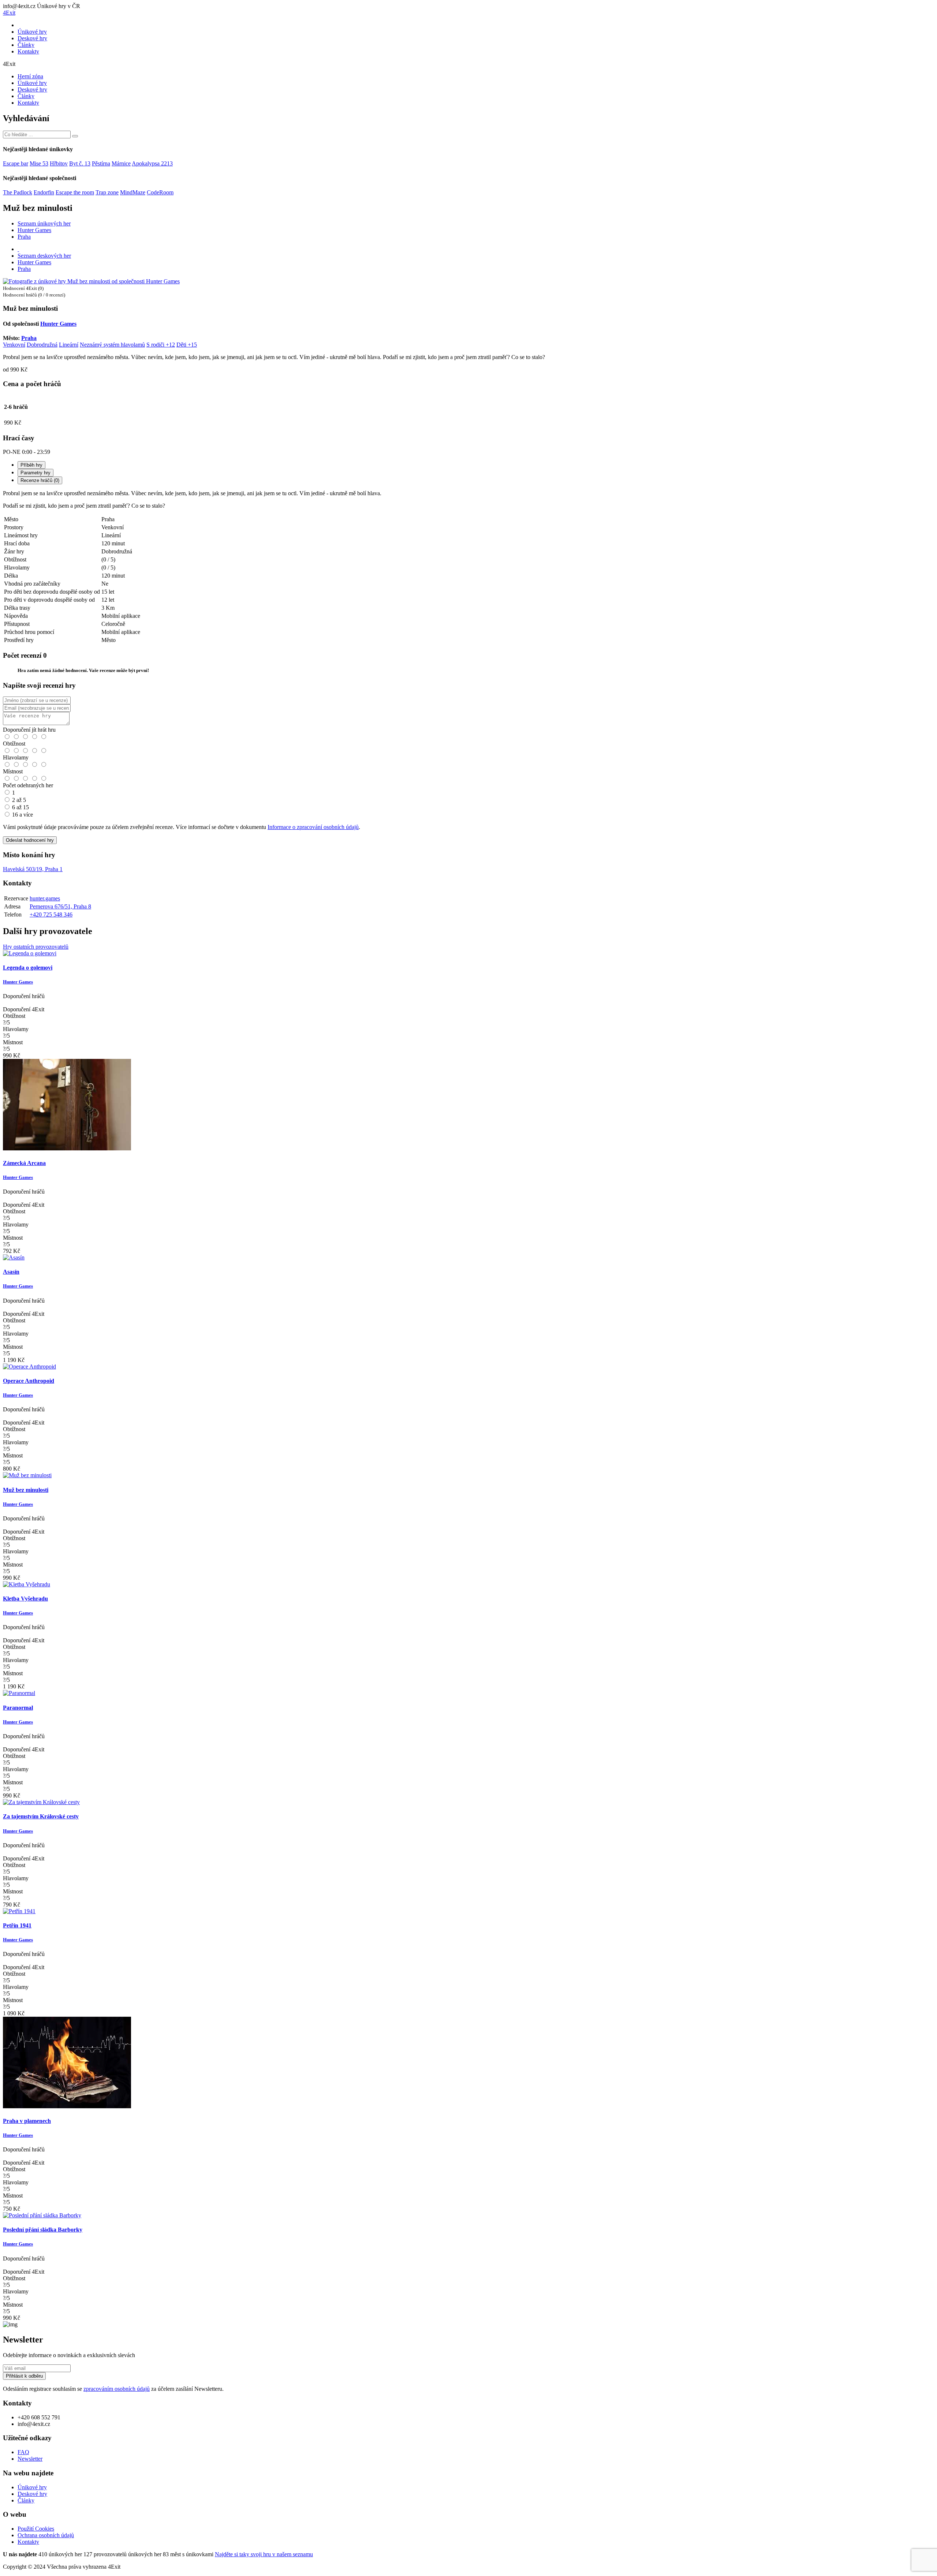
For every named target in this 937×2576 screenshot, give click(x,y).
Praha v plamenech (27, 2121)
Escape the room (75, 192)
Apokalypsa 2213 (152, 163)
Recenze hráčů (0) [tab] (40, 480)
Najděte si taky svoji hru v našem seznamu (264, 2554)
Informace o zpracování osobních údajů (313, 827)
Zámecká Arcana (24, 1163)
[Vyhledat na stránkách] (75, 136)
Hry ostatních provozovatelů (36, 947)
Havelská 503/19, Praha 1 (33, 869)
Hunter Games (34, 230)
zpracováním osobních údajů (117, 2389)
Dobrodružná (42, 345)
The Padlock (18, 192)
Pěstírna (101, 163)
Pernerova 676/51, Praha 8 (60, 906)
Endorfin (44, 192)
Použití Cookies (36, 2529)
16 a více (23, 815)
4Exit (9, 13)
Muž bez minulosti (26, 1490)
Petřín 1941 (17, 1925)
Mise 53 (39, 163)
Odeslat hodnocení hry (30, 840)
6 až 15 (20, 807)
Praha (24, 237)
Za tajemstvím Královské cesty (41, 1816)
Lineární (69, 345)
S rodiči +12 (161, 345)
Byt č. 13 (80, 163)
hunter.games (45, 898)
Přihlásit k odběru (24, 2376)
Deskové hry (32, 38)
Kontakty (28, 51)
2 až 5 (19, 800)
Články (26, 45)
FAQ (23, 2452)
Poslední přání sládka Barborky (43, 2230)
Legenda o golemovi (28, 968)
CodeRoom (160, 192)
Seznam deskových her (44, 256)
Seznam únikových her (44, 223)
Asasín (11, 1272)
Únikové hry (32, 32)
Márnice (121, 163)
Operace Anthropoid (29, 1381)
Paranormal (18, 1708)
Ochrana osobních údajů (46, 2535)
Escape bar (16, 163)
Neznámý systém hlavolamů (112, 345)
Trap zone (107, 192)
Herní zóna (30, 76)
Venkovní (14, 345)
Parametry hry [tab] (36, 473)
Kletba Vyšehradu (25, 1599)
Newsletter (30, 2459)
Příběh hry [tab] (31, 465)
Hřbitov (59, 163)
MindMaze (133, 192)
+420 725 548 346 (51, 914)
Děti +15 (187, 345)
